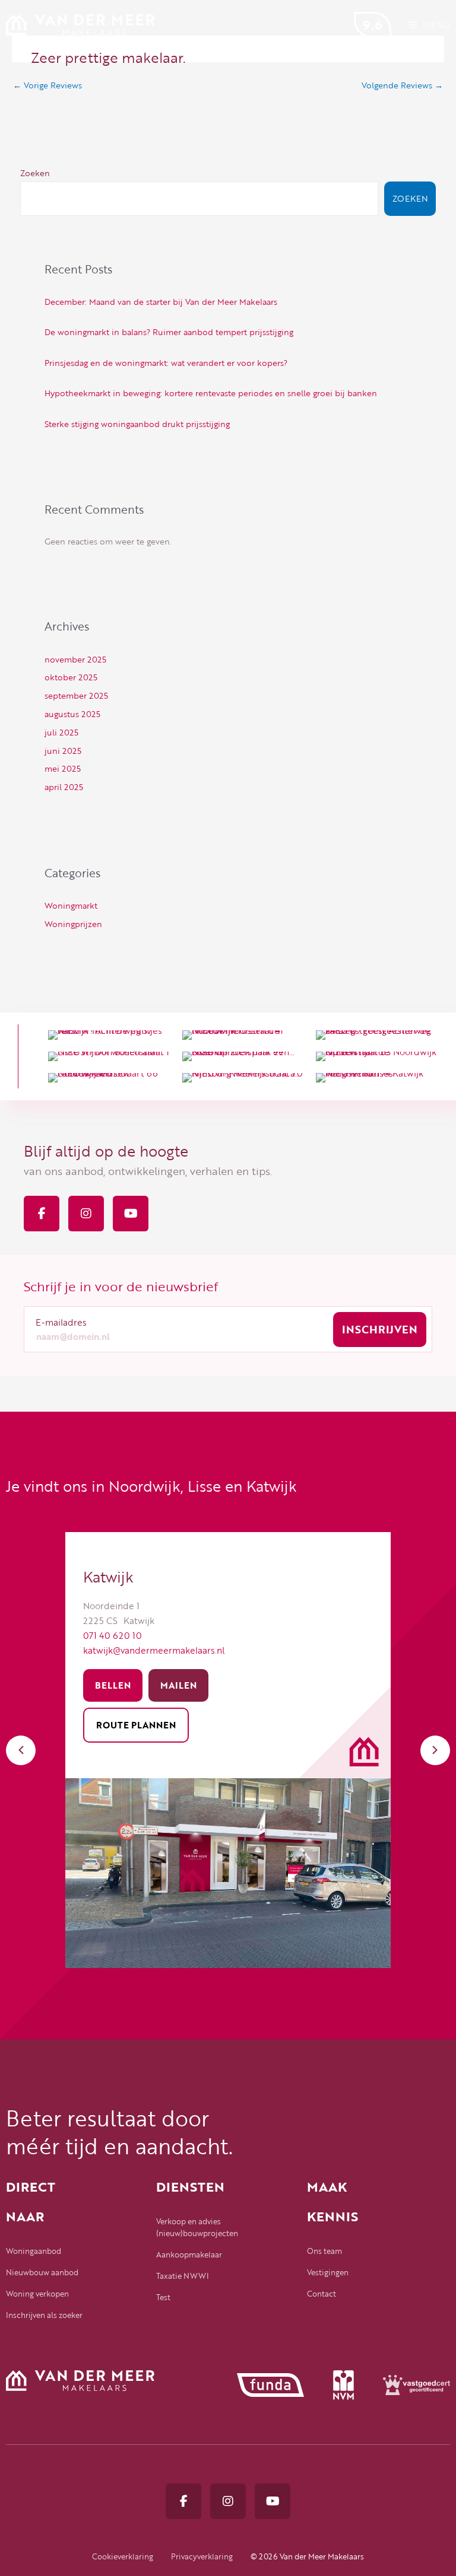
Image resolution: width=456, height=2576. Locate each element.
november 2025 (75, 659)
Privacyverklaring (202, 2556)
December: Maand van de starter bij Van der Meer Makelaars (161, 302)
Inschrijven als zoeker (44, 2315)
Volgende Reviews (402, 85)
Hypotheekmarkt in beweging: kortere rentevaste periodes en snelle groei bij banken (211, 393)
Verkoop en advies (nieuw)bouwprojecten (197, 2227)
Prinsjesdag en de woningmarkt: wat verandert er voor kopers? (166, 363)
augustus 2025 (72, 714)
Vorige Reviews (47, 85)
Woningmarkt (71, 905)
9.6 (373, 25)
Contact (322, 2294)
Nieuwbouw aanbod (42, 2272)
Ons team (324, 2251)
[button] (21, 1750)
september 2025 (76, 695)
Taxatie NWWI (183, 2276)
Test (163, 2297)
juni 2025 (63, 751)
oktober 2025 (71, 677)
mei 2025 (63, 768)
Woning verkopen (37, 2294)
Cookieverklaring (123, 2556)
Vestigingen (328, 2272)
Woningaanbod (34, 2251)
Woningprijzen (73, 924)
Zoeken (35, 173)
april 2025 (64, 787)
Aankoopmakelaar (189, 2255)
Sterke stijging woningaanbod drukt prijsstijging (137, 424)
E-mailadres (61, 1322)
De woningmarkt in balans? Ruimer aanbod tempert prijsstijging (169, 332)
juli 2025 (61, 732)
